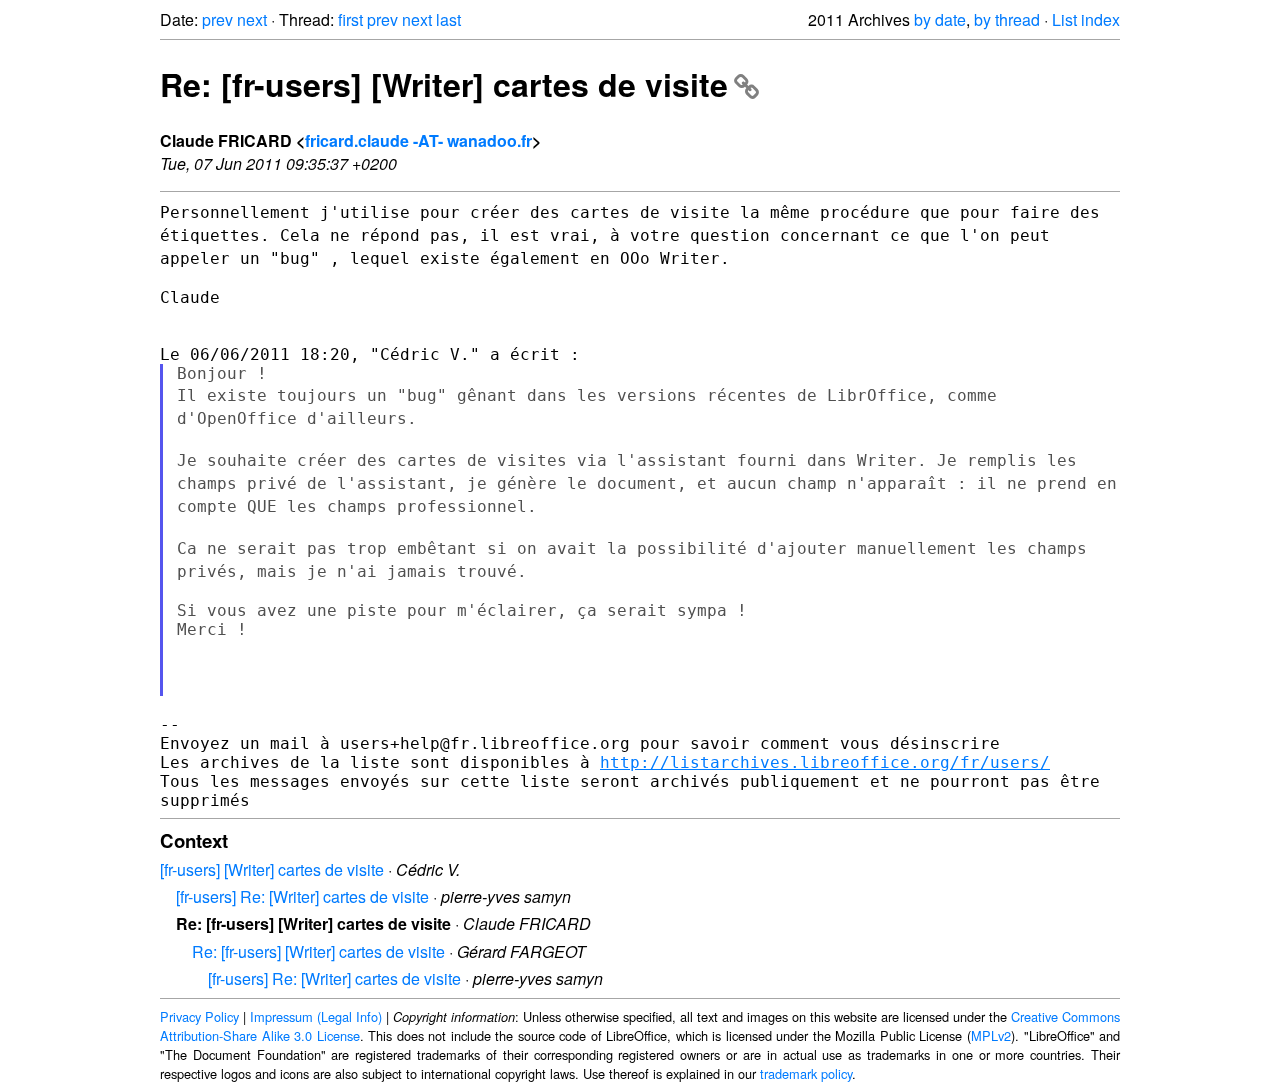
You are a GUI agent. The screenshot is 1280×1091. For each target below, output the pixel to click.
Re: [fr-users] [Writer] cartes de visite (444, 84)
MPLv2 (991, 1035)
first (350, 19)
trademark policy (806, 1073)
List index (1086, 19)
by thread (1007, 19)
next (252, 19)
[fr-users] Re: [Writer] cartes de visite (302, 896)
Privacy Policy (199, 1016)
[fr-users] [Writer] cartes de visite (272, 869)
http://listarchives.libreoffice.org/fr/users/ (825, 762)
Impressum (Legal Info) (316, 1016)
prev (217, 19)
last (448, 19)
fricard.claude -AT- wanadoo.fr (418, 140)
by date (940, 19)
